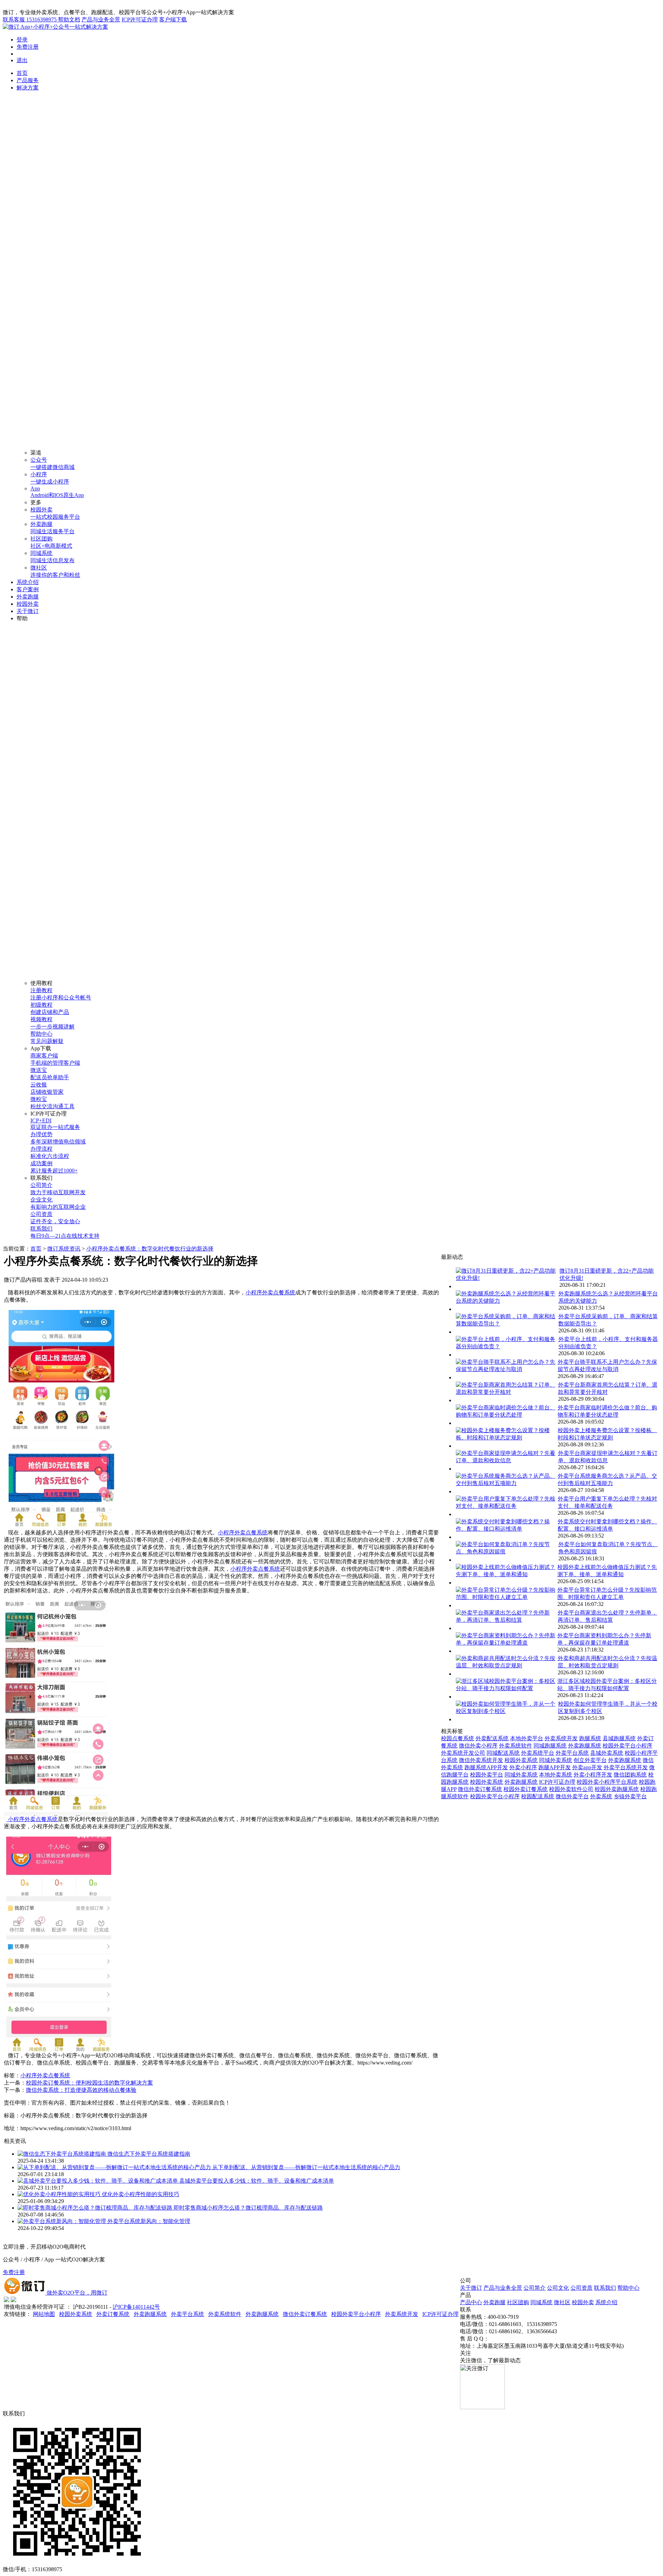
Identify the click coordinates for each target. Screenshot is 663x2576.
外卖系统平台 (538, 1753)
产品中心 (471, 2302)
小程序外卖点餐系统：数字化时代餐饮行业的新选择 (150, 1249)
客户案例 (28, 589)
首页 (22, 73)
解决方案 (28, 88)
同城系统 (541, 2302)
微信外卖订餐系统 (480, 1789)
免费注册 (28, 47)
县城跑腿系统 (619, 1738)
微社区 (562, 2302)
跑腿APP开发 (555, 1767)
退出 (22, 60)
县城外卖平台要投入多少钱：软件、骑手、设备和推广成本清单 (257, 2181)
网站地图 (44, 2314)
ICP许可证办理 (140, 20)
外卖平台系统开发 (626, 1767)
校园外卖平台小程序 (627, 1746)
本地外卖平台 (527, 1738)
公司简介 (535, 2288)
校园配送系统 (538, 1796)
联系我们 (605, 2288)
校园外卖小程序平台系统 (607, 1782)
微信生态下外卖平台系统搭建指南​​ (149, 2154)
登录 (22, 40)
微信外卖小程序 (478, 1746)
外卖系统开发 (561, 1738)
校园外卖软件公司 (571, 1789)
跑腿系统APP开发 (486, 1767)
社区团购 (518, 2302)
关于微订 (28, 611)
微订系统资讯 (64, 1249)
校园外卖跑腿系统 (617, 1789)
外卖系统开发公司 (463, 1753)
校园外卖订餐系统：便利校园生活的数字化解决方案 (89, 2083)
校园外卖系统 (521, 1760)
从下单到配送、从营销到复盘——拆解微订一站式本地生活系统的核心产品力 (306, 2167)
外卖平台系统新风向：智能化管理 (149, 2221)
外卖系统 (601, 1796)
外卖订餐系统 (113, 2314)
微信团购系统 (630, 1775)
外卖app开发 (587, 1767)
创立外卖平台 (590, 1760)
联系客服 (30, 20)
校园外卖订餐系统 (526, 1789)
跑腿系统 (590, 1738)
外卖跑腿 (28, 597)
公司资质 (582, 2288)
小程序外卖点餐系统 (270, 1292)
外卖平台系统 (572, 1753)
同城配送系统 (503, 1753)
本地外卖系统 (556, 1775)
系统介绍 (28, 582)
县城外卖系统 (607, 1753)
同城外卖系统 (556, 1760)
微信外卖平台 (572, 1796)
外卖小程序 (523, 1767)
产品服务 (28, 80)
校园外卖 (28, 604)
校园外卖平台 (487, 1775)
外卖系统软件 (516, 1746)
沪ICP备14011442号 (136, 2307)
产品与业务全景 (101, 20)
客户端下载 (173, 20)
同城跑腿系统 (550, 1746)
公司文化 (558, 2288)
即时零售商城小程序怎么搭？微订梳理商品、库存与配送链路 (248, 2208)
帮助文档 (69, 20)
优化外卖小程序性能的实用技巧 (141, 2194)
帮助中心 (628, 2288)
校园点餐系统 (458, 1738)
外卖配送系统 (492, 1738)
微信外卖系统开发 (481, 1760)
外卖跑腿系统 (585, 1746)
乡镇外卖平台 (630, 1796)
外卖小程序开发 (593, 1775)
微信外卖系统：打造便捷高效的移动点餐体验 (81, 2090)
